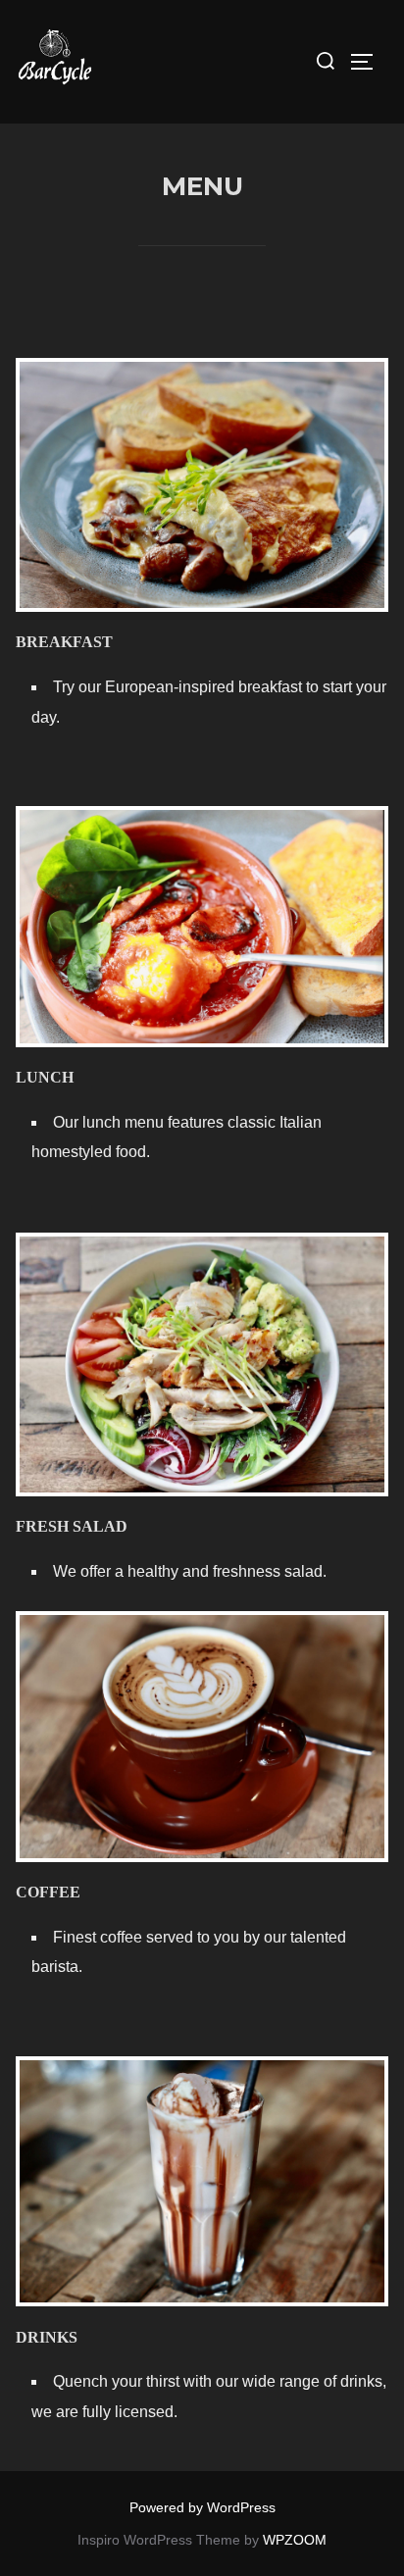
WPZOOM (295, 2540)
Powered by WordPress (202, 2507)
